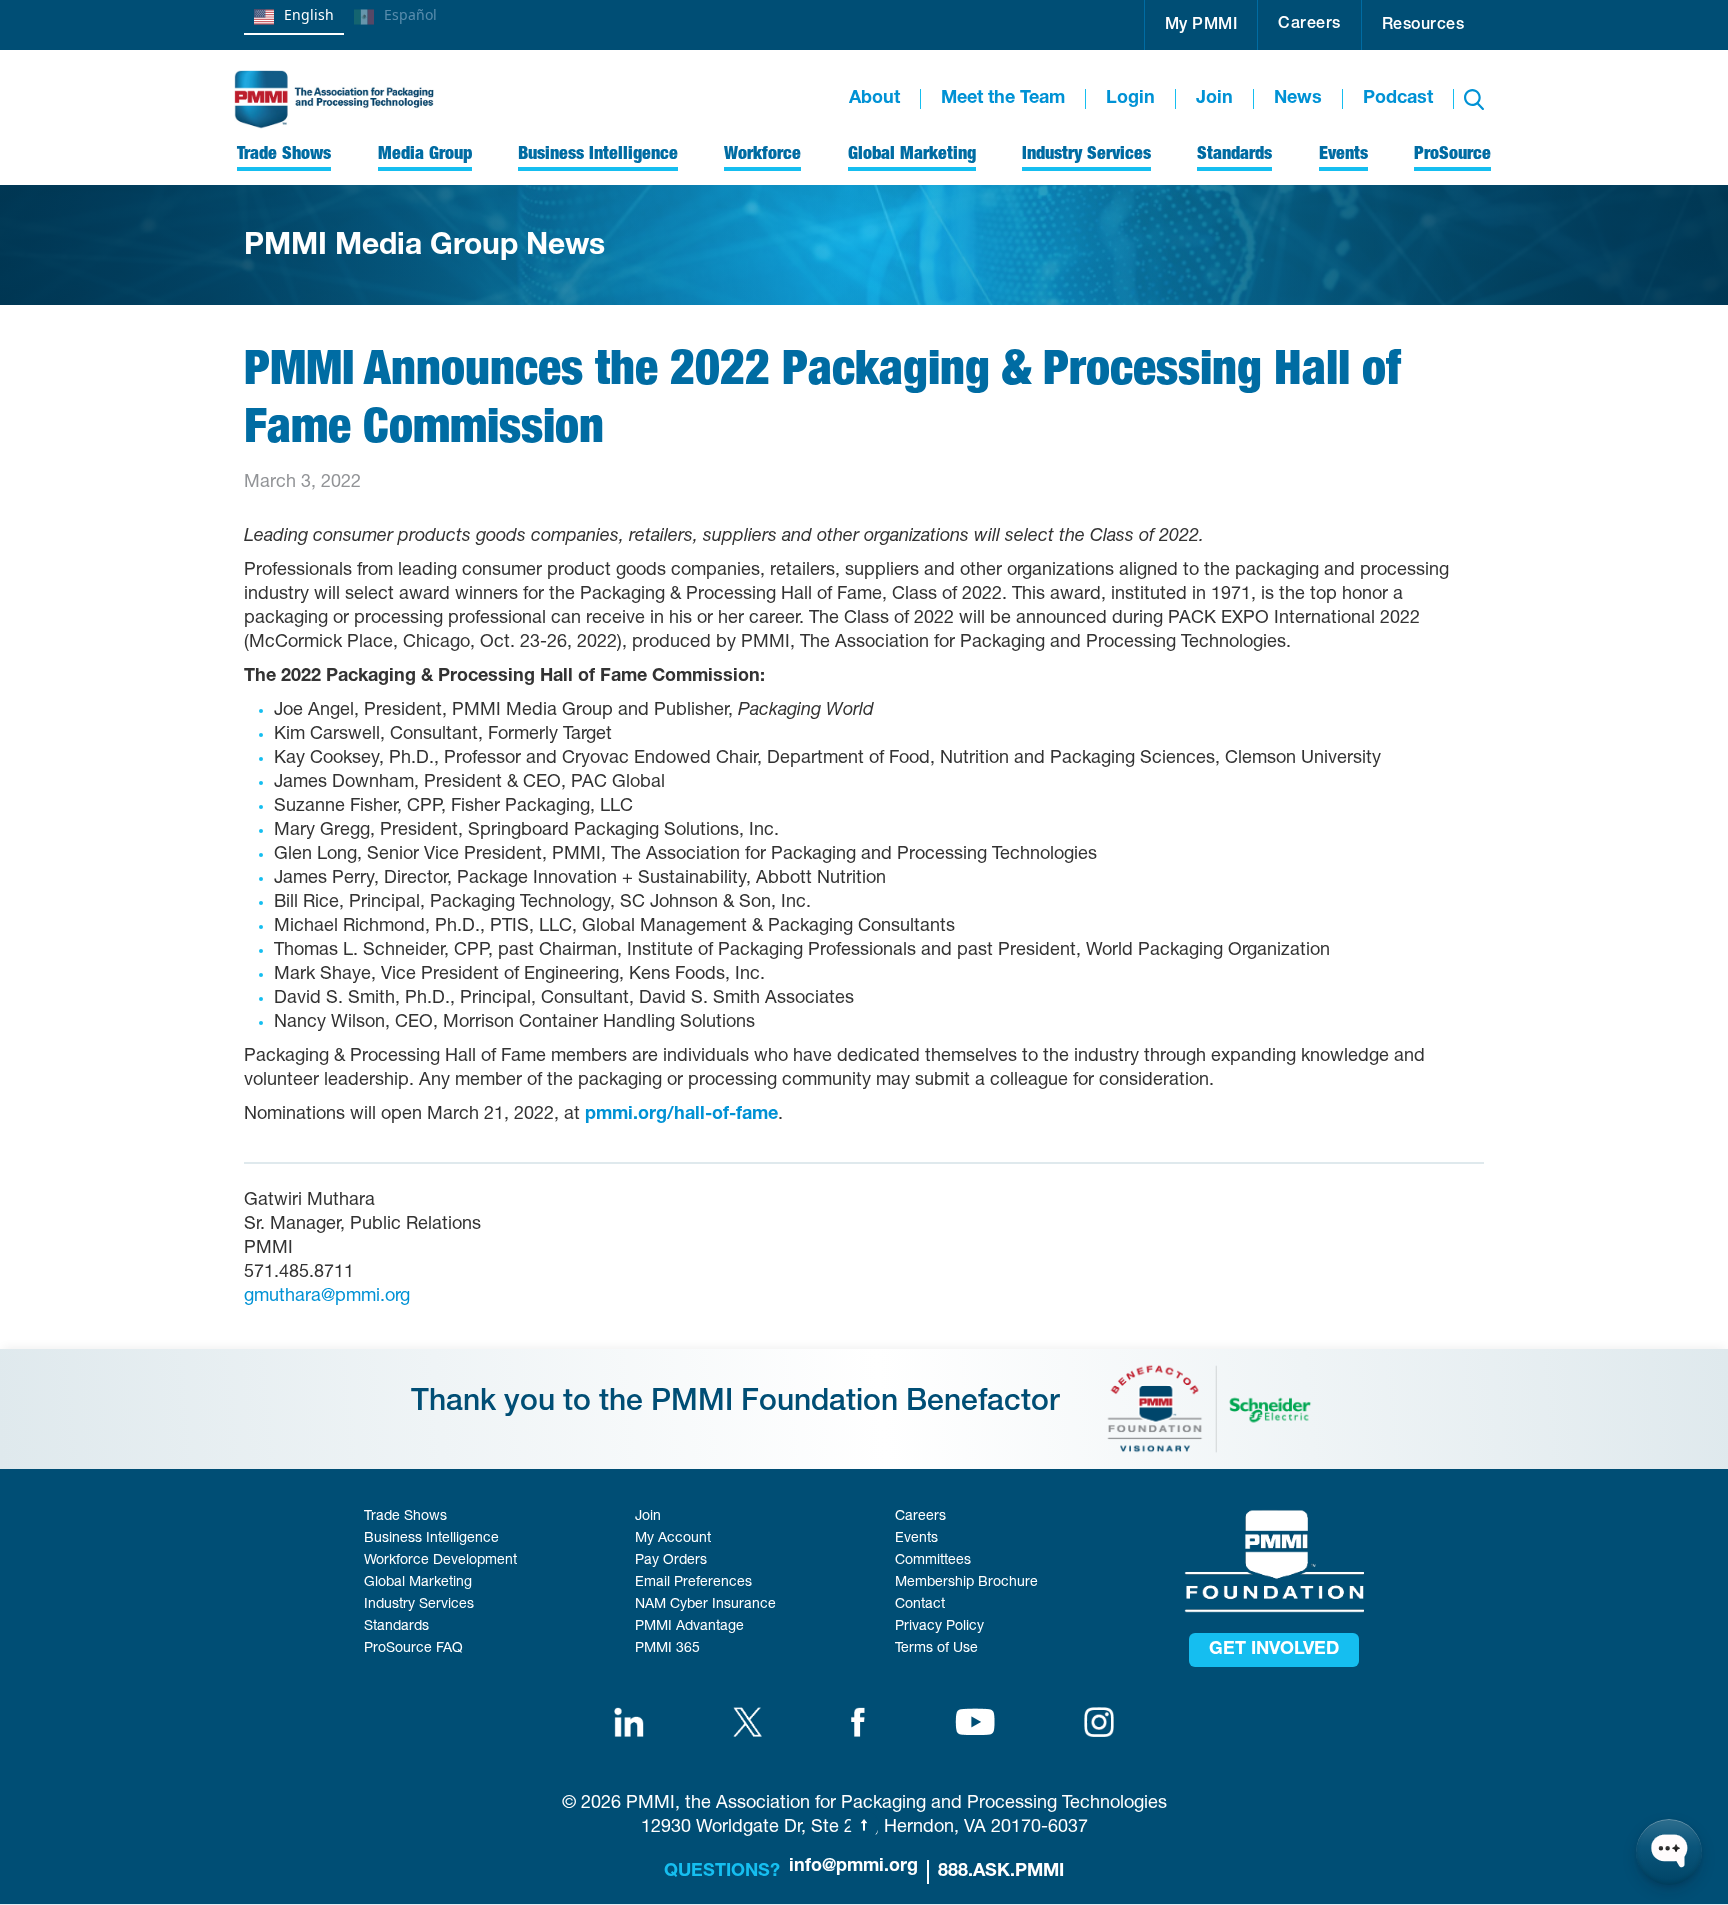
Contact (920, 1605)
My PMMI (1201, 26)
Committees (933, 1561)
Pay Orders (671, 1561)
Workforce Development (440, 1561)
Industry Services (419, 1605)
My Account (673, 1539)
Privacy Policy (939, 1627)
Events (916, 1539)
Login (1130, 99)
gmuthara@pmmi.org (327, 1297)
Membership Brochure (966, 1583)
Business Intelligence (431, 1539)
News (1298, 99)
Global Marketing (418, 1583)
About (874, 99)
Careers (1309, 25)
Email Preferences (693, 1583)
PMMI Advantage (689, 1627)
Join (1214, 99)
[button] (1201, 25)
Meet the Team (1003, 99)
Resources (1423, 26)
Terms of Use (936, 1649)
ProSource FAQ (413, 1649)
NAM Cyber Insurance (705, 1605)
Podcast (1398, 99)
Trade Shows (405, 1517)
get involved (1274, 1650)
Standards (396, 1627)
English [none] (309, 14)
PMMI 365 (667, 1649)
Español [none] (410, 14)
